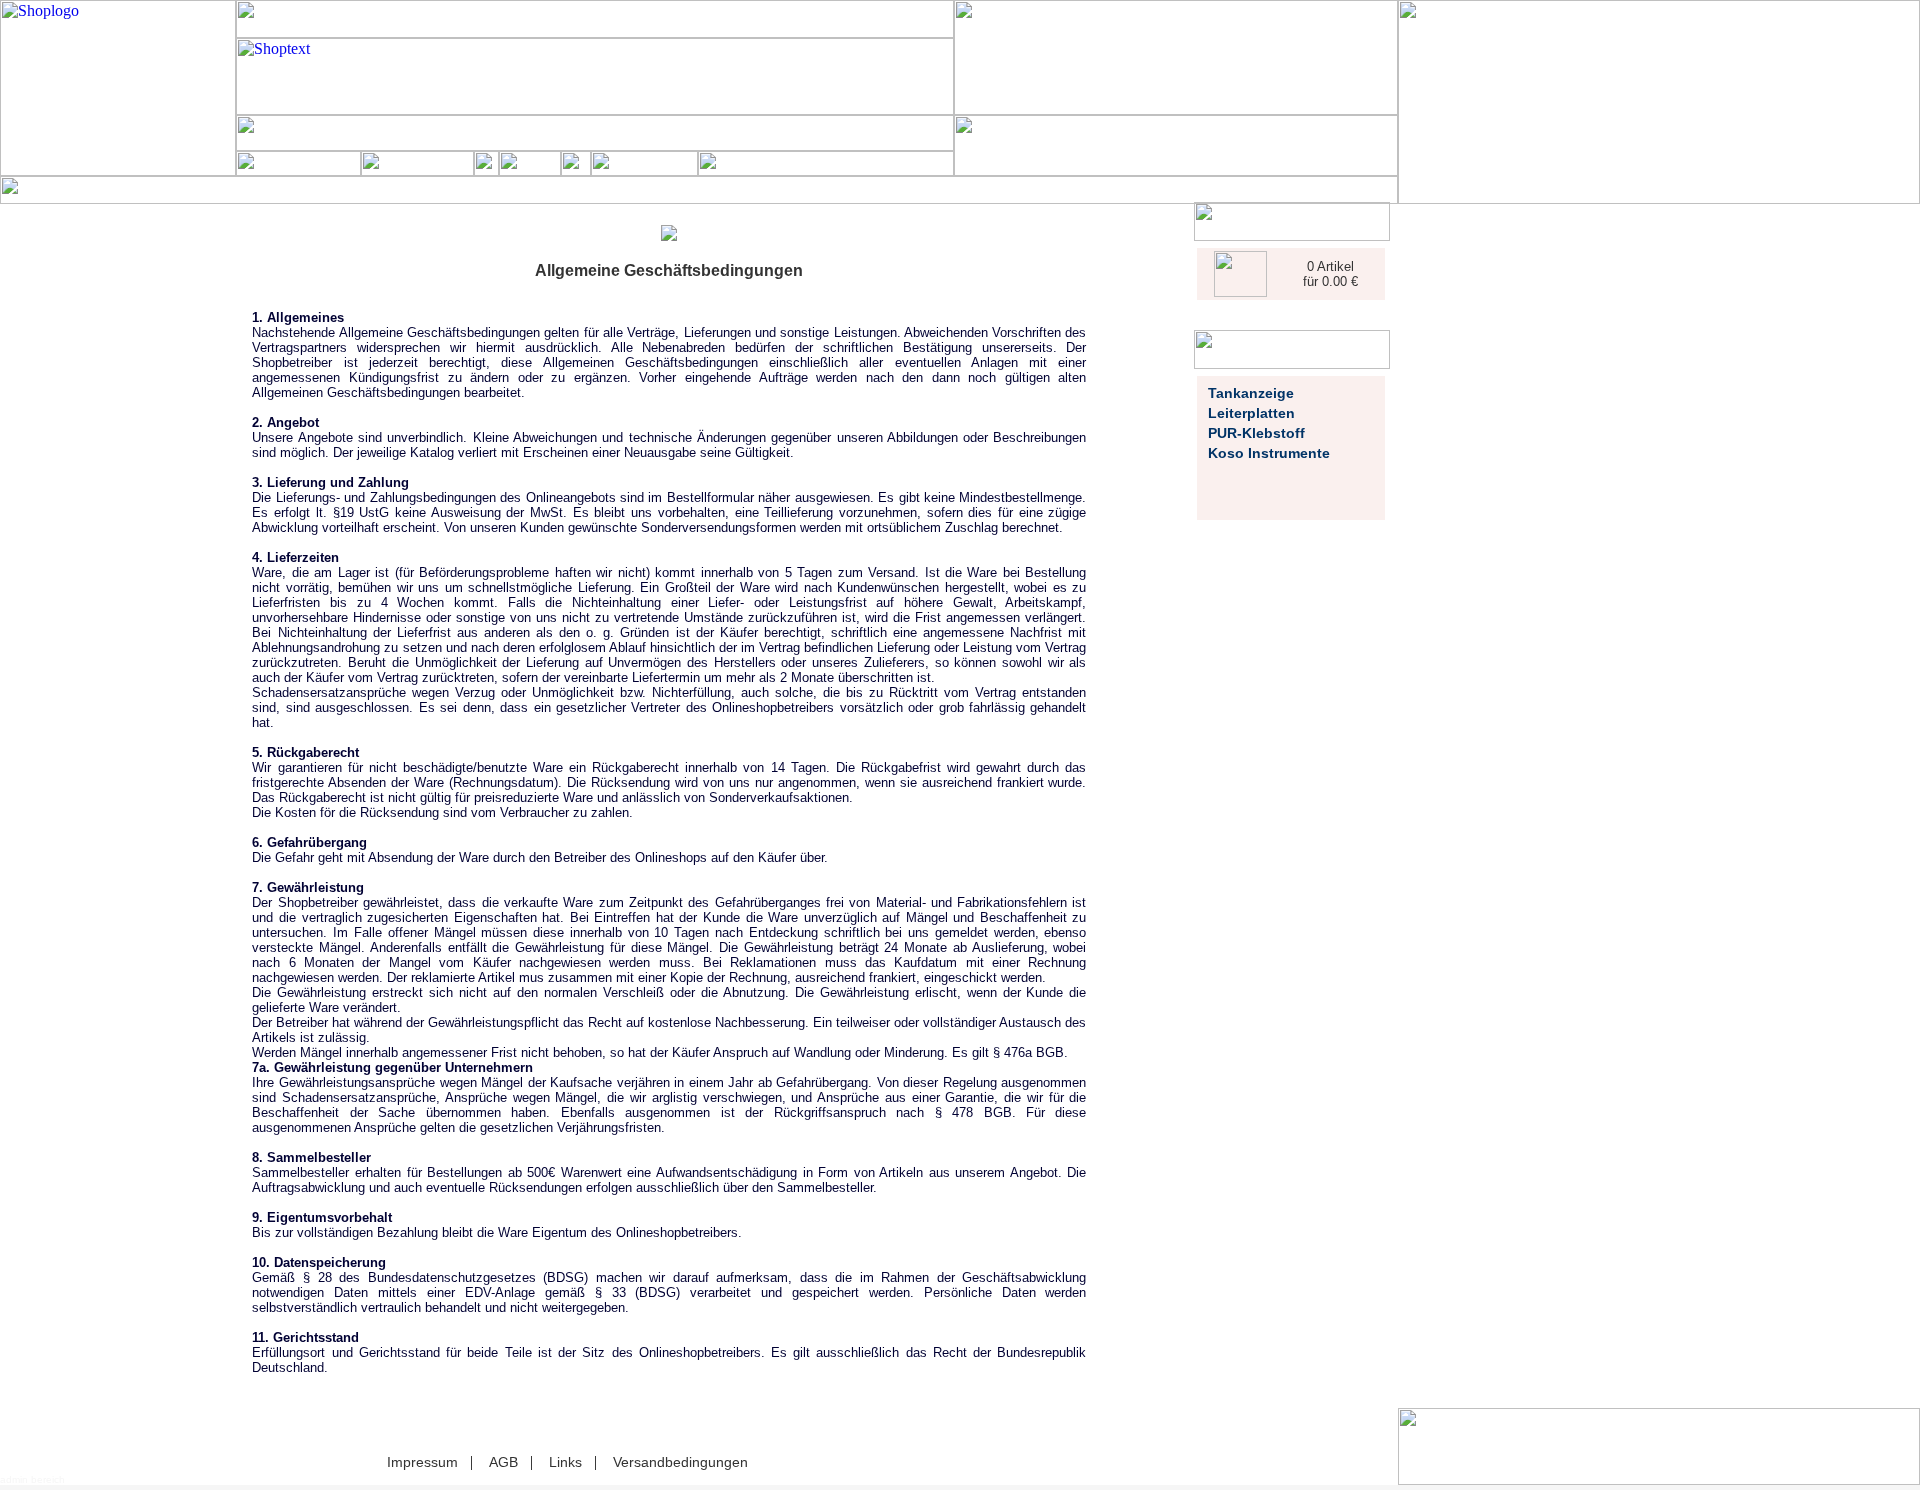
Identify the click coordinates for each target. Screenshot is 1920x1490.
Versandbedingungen (680, 1462)
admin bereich (32, 1479)
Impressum (422, 1462)
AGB (503, 1462)
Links (565, 1462)
